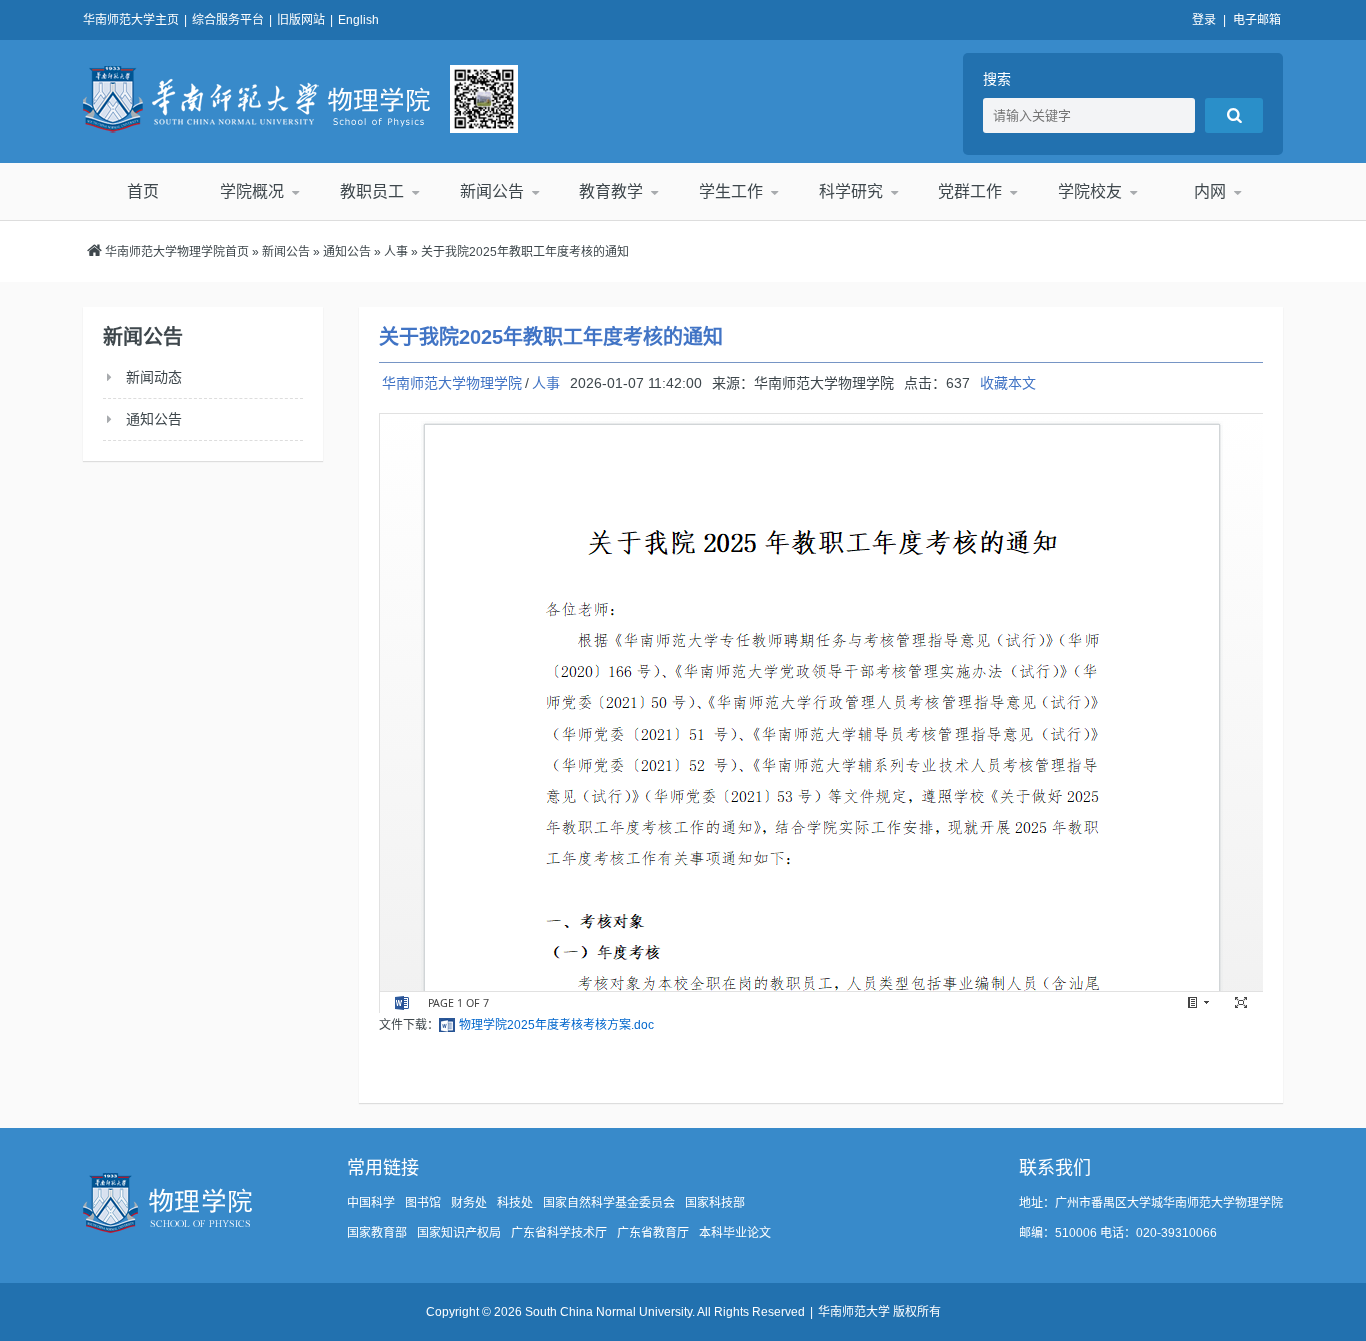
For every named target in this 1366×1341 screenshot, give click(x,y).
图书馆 (423, 1203)
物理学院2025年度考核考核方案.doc (556, 1025)
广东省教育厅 (653, 1233)
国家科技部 (715, 1203)
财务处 (469, 1203)
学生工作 (731, 191)
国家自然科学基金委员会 (609, 1203)
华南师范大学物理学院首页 (177, 252)
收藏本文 (1008, 383)
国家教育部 (377, 1233)
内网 (1210, 191)
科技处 (515, 1203)
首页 (143, 191)
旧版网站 (301, 20)
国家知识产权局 (459, 1233)
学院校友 (1090, 191)
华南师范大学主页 (131, 20)
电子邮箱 (1257, 20)
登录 (1204, 20)
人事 (396, 252)
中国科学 (371, 1203)
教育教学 (611, 191)
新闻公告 (492, 191)
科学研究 (851, 191)
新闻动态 (154, 377)
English (358, 20)
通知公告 (347, 252)
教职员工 (372, 191)
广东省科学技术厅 (559, 1233)
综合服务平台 (228, 20)
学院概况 (252, 191)
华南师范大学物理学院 (256, 99)
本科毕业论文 (735, 1233)
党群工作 (970, 191)
